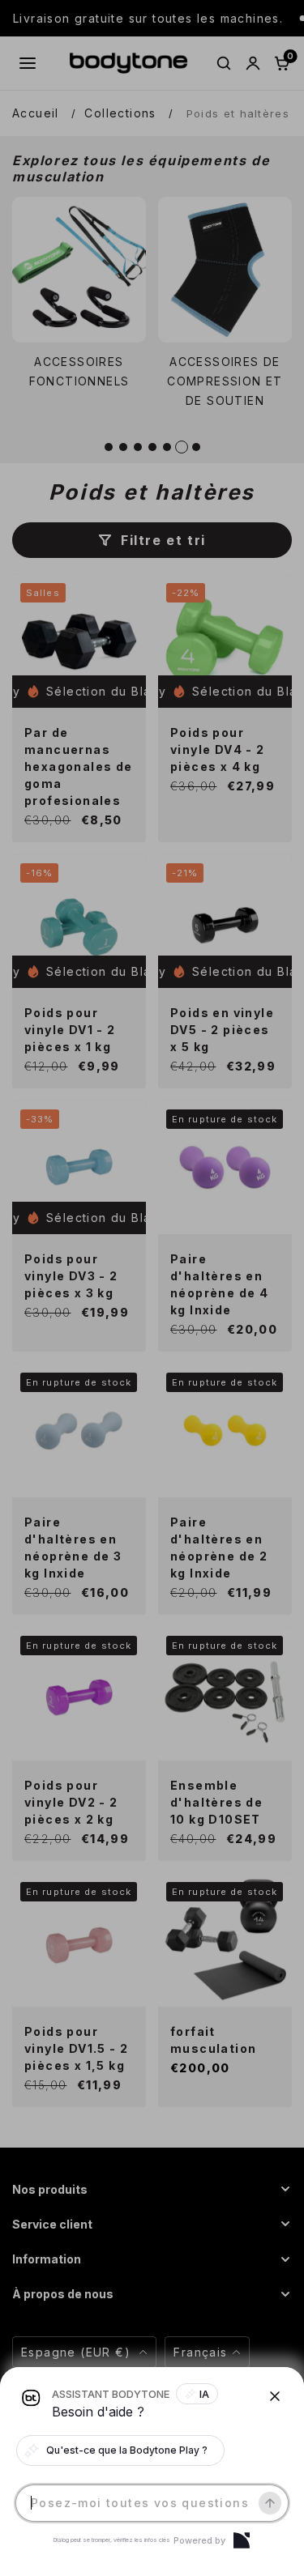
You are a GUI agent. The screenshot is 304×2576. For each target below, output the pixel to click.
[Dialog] (242, 2540)
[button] (152, 1288)
